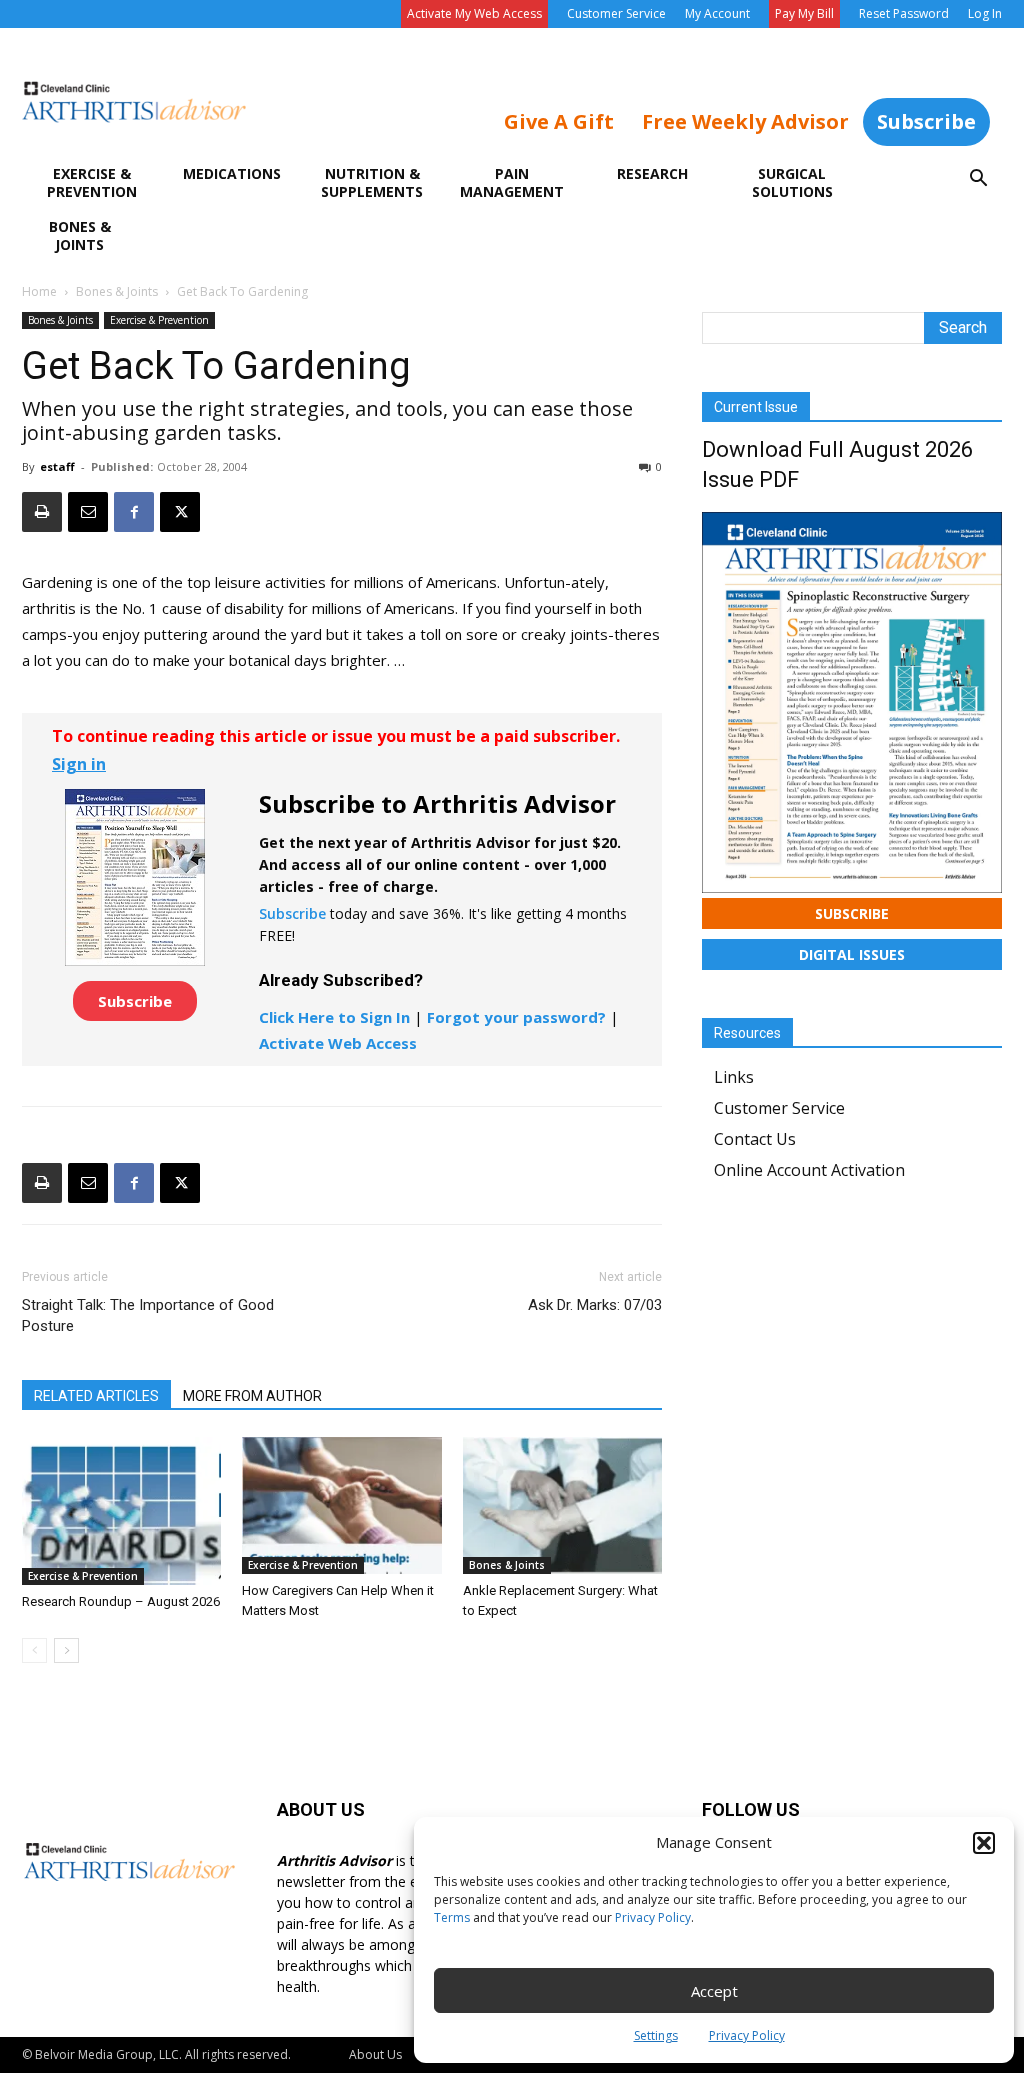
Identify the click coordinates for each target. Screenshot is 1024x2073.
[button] (984, 1843)
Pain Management (512, 182)
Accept (714, 1991)
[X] (180, 512)
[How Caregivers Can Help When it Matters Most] (341, 1505)
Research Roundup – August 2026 (121, 1601)
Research (652, 173)
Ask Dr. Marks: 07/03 (595, 1305)
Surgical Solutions (792, 182)
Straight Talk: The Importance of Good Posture (148, 1315)
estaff (57, 466)
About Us (375, 2054)
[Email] (88, 512)
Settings (656, 2035)
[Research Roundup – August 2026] (121, 1511)
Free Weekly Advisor (745, 121)
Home (39, 291)
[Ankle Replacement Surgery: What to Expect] (562, 1505)
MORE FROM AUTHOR (252, 1396)
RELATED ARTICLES (96, 1396)
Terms (452, 1917)
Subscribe (926, 121)
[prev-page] (34, 1650)
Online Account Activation (809, 1170)
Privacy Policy (653, 1917)
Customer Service (616, 13)
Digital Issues (852, 954)
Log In (985, 13)
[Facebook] (134, 512)
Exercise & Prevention (92, 182)
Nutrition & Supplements (372, 182)
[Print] (42, 512)
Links (734, 1077)
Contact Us (755, 1139)
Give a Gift (559, 121)
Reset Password (904, 13)
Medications (232, 173)
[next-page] (66, 1650)
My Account (717, 13)
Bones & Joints (80, 235)
